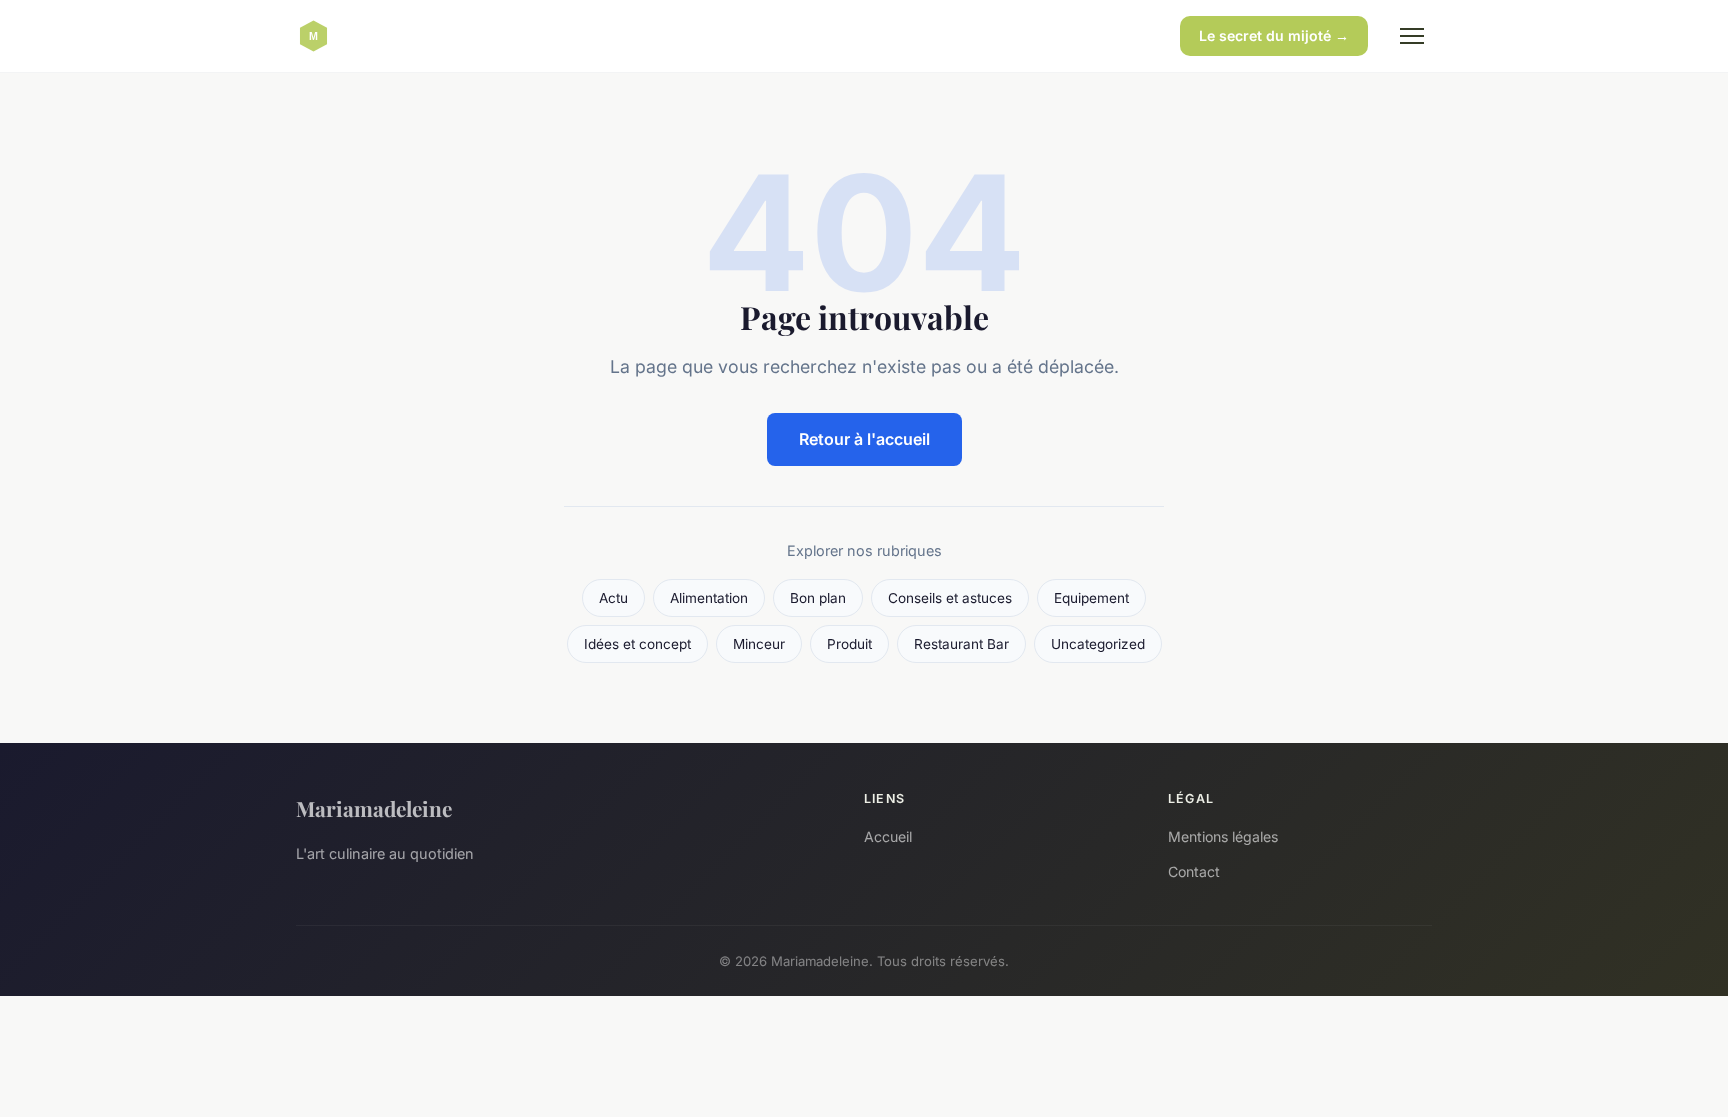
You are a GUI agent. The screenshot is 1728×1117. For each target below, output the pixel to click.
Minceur (759, 644)
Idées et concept (637, 644)
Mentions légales (1223, 836)
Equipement (1091, 598)
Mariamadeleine (374, 808)
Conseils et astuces (950, 598)
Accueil (888, 836)
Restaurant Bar (961, 644)
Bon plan (818, 598)
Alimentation (709, 598)
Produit (849, 644)
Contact (1194, 871)
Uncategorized (1098, 644)
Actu (613, 598)
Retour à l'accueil (864, 439)
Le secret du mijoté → (1274, 35)
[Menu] (1412, 36)
